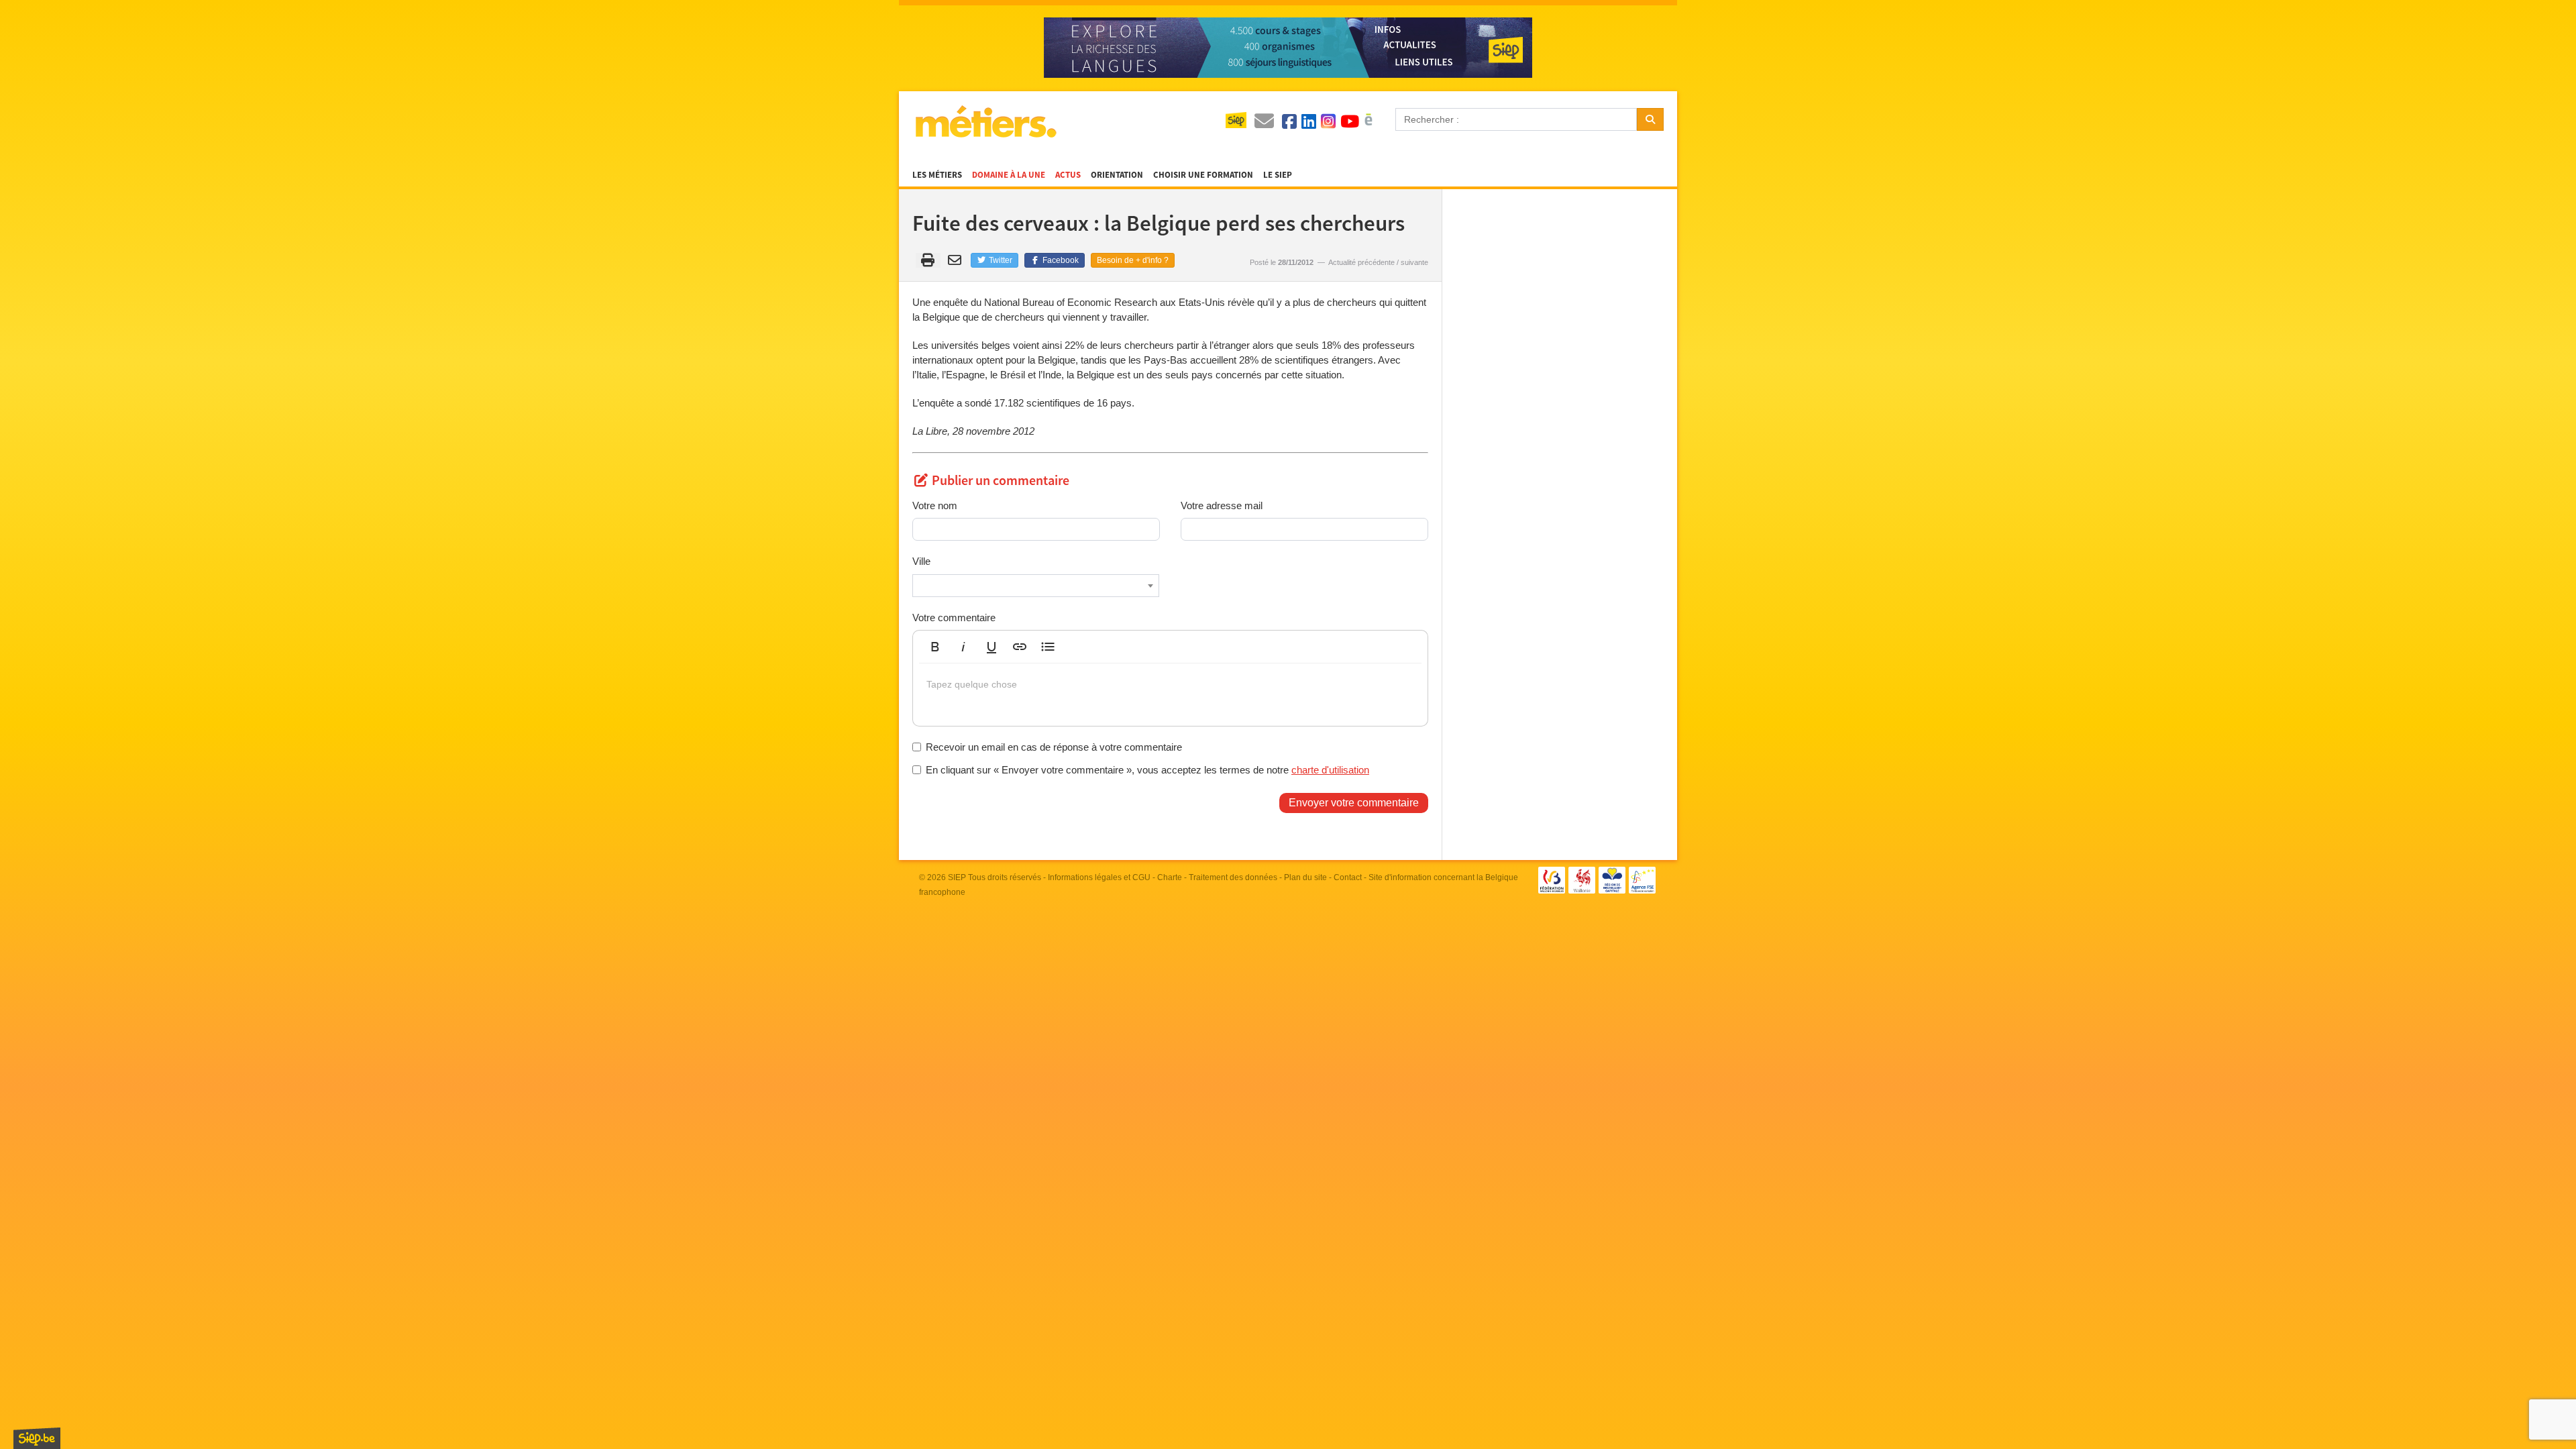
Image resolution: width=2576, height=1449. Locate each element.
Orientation (1117, 175)
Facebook (1060, 260)
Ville (921, 561)
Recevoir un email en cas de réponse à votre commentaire (1054, 747)
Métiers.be (985, 121)
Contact (1348, 877)
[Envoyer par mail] (957, 260)
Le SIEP (1278, 175)
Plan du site (1305, 877)
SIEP (957, 877)
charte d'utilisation (1330, 770)
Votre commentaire (954, 618)
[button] (935, 647)
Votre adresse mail (1222, 505)
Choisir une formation (1203, 175)
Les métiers (937, 175)
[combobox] (1036, 586)
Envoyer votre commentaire (1354, 803)
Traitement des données (1233, 877)
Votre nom (935, 505)
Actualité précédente (1361, 262)
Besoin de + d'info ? (1133, 260)
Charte (1170, 877)
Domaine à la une (1009, 175)
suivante (1414, 262)
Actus (1068, 175)
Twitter (1000, 260)
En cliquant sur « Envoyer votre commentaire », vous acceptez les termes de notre (1147, 770)
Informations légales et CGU (1099, 877)
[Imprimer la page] (928, 260)
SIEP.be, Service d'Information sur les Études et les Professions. (37, 1438)
